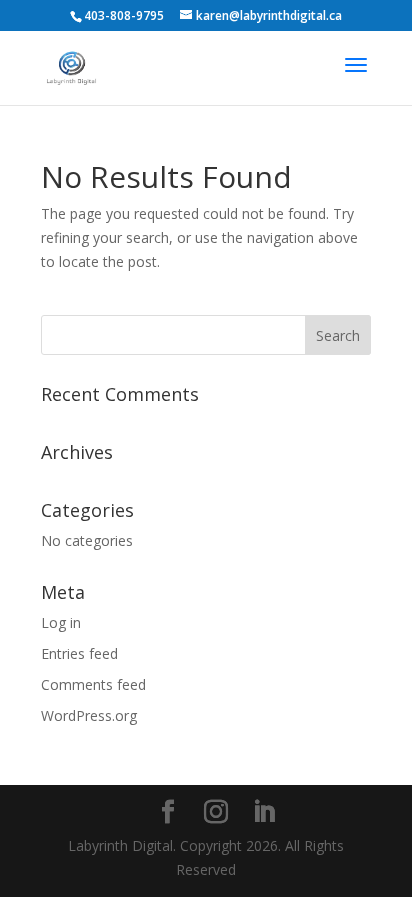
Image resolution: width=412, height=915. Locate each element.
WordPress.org (89, 715)
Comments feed (93, 684)
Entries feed (79, 653)
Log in (61, 622)
